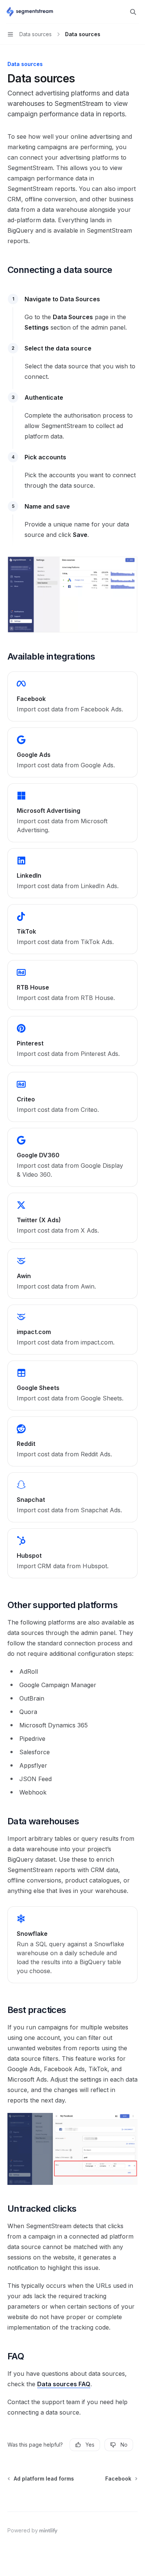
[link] (72, 696)
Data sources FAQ (64, 2384)
